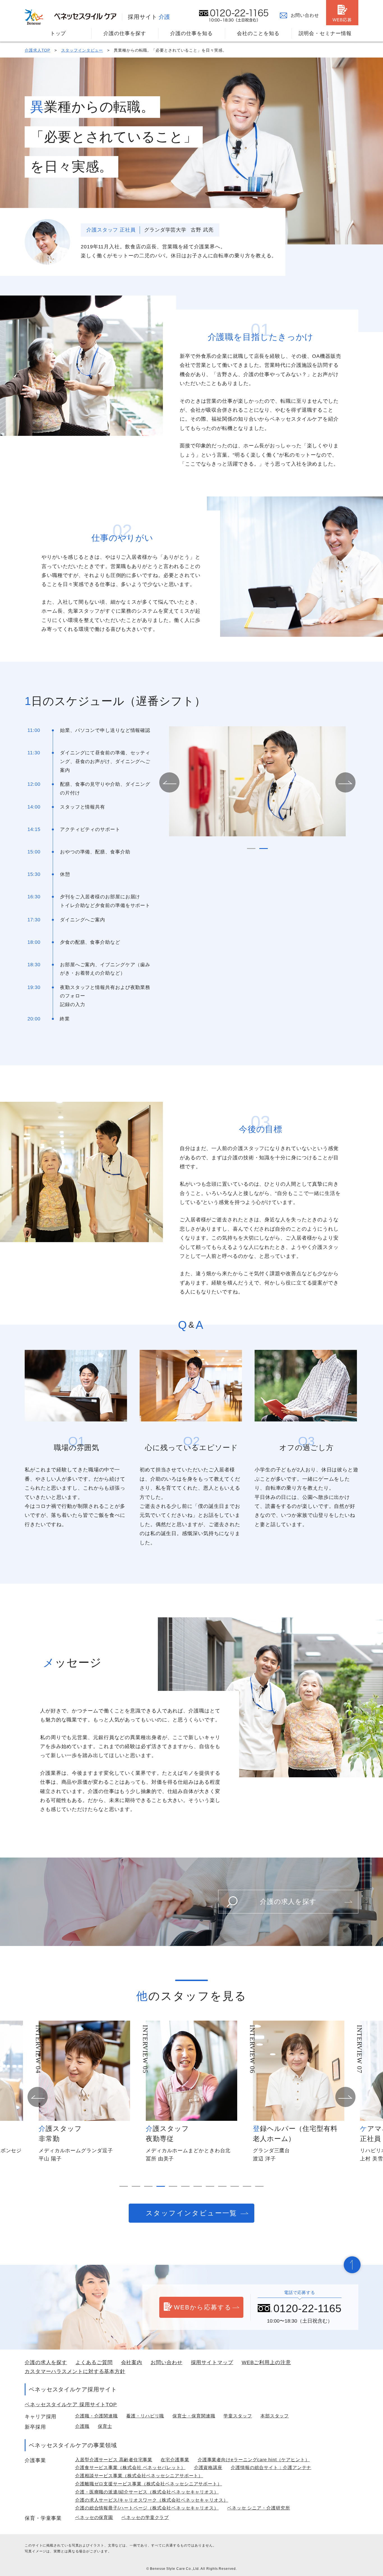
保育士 (105, 2426)
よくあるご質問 (94, 2362)
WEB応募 (342, 20)
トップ (58, 33)
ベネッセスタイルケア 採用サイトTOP (71, 2405)
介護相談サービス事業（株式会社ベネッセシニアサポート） (139, 2476)
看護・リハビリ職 (145, 2416)
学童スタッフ (238, 2416)
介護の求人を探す (288, 1901)
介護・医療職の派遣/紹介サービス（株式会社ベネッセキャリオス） (147, 2492)
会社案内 (132, 2362)
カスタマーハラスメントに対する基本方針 (75, 2371)
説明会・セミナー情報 (325, 33)
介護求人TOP (37, 50)
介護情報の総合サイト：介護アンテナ (271, 2468)
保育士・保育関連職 (194, 2416)
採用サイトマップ (212, 2362)
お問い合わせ (305, 15)
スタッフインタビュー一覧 (191, 2213)
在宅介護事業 (175, 2460)
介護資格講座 (208, 2468)
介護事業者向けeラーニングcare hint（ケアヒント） (254, 2460)
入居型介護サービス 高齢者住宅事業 (114, 2460)
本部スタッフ (275, 2416)
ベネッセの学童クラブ (145, 2517)
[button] (169, 782)
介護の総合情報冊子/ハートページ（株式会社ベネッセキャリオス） (147, 2508)
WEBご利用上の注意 (266, 2362)
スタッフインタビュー (82, 50)
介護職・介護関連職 (96, 2416)
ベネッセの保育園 (94, 2517)
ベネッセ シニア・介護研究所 (259, 2508)
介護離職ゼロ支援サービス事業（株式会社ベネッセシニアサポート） (149, 2484)
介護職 (82, 2426)
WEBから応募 (203, 2307)
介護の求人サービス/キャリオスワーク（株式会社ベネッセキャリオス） (152, 2500)
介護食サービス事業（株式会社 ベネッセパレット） (130, 2468)
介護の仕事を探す (125, 33)
